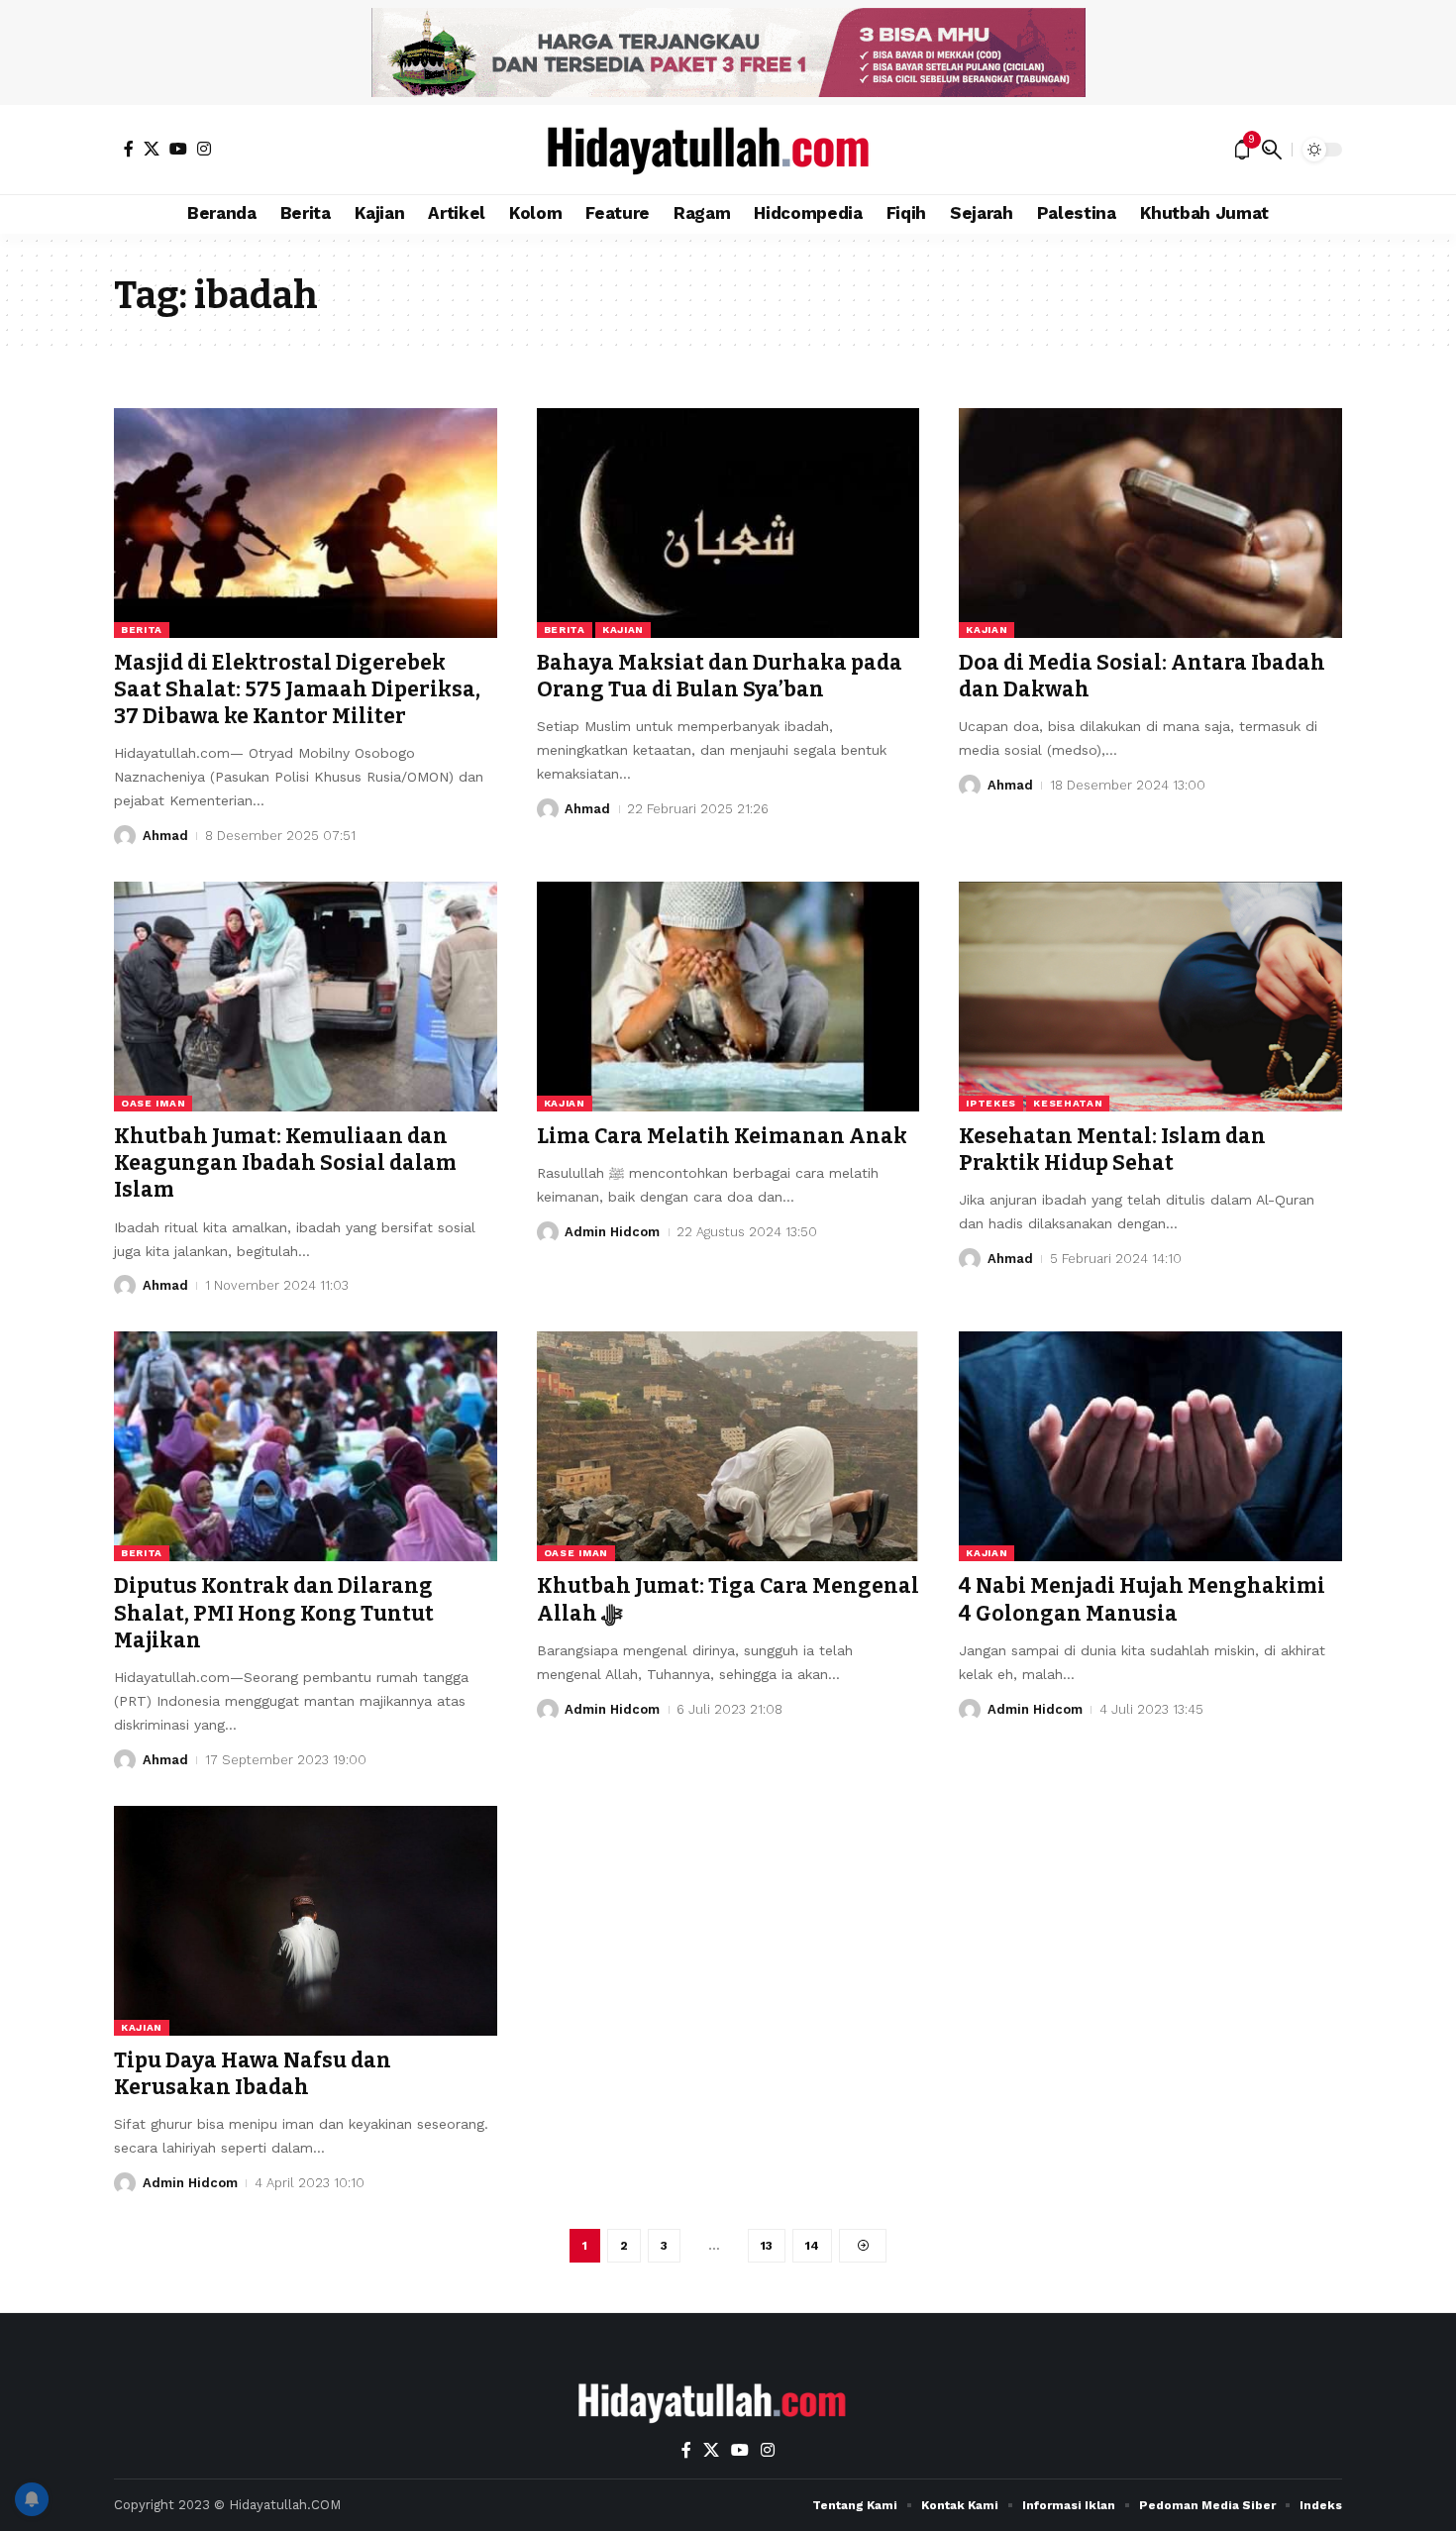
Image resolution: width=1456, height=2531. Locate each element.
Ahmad (165, 836)
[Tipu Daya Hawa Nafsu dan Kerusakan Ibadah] (306, 1921)
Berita (142, 630)
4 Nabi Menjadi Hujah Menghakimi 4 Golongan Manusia (1142, 1599)
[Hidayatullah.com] (728, 150)
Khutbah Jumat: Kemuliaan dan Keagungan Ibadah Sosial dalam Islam (285, 1163)
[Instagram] (204, 149)
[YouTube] (178, 149)
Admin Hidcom (612, 1232)
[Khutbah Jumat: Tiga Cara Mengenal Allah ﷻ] (728, 1446)
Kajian (623, 630)
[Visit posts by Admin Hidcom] (548, 1232)
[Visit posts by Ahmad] (125, 836)
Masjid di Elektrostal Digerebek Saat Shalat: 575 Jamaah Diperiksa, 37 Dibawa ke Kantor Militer (297, 690)
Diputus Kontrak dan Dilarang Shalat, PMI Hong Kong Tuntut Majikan (274, 1613)
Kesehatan (1068, 1103)
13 (767, 2246)
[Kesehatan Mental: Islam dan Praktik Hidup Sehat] (1150, 997)
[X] (152, 149)
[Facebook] (129, 149)
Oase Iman (153, 1103)
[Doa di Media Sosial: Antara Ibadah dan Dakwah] (1150, 523)
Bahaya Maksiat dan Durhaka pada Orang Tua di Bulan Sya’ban (720, 676)
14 (812, 2246)
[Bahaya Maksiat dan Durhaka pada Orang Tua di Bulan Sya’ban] (728, 523)
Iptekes (991, 1103)
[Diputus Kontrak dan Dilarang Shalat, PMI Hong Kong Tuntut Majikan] (306, 1446)
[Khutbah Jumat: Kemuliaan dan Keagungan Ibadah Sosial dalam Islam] (306, 997)
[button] (1272, 150)
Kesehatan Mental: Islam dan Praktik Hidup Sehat (1112, 1150)
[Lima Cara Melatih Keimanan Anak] (728, 997)
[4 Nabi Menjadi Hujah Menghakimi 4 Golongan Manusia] (1150, 1446)
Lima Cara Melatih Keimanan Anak (722, 1136)
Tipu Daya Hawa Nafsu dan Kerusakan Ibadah (253, 2074)
